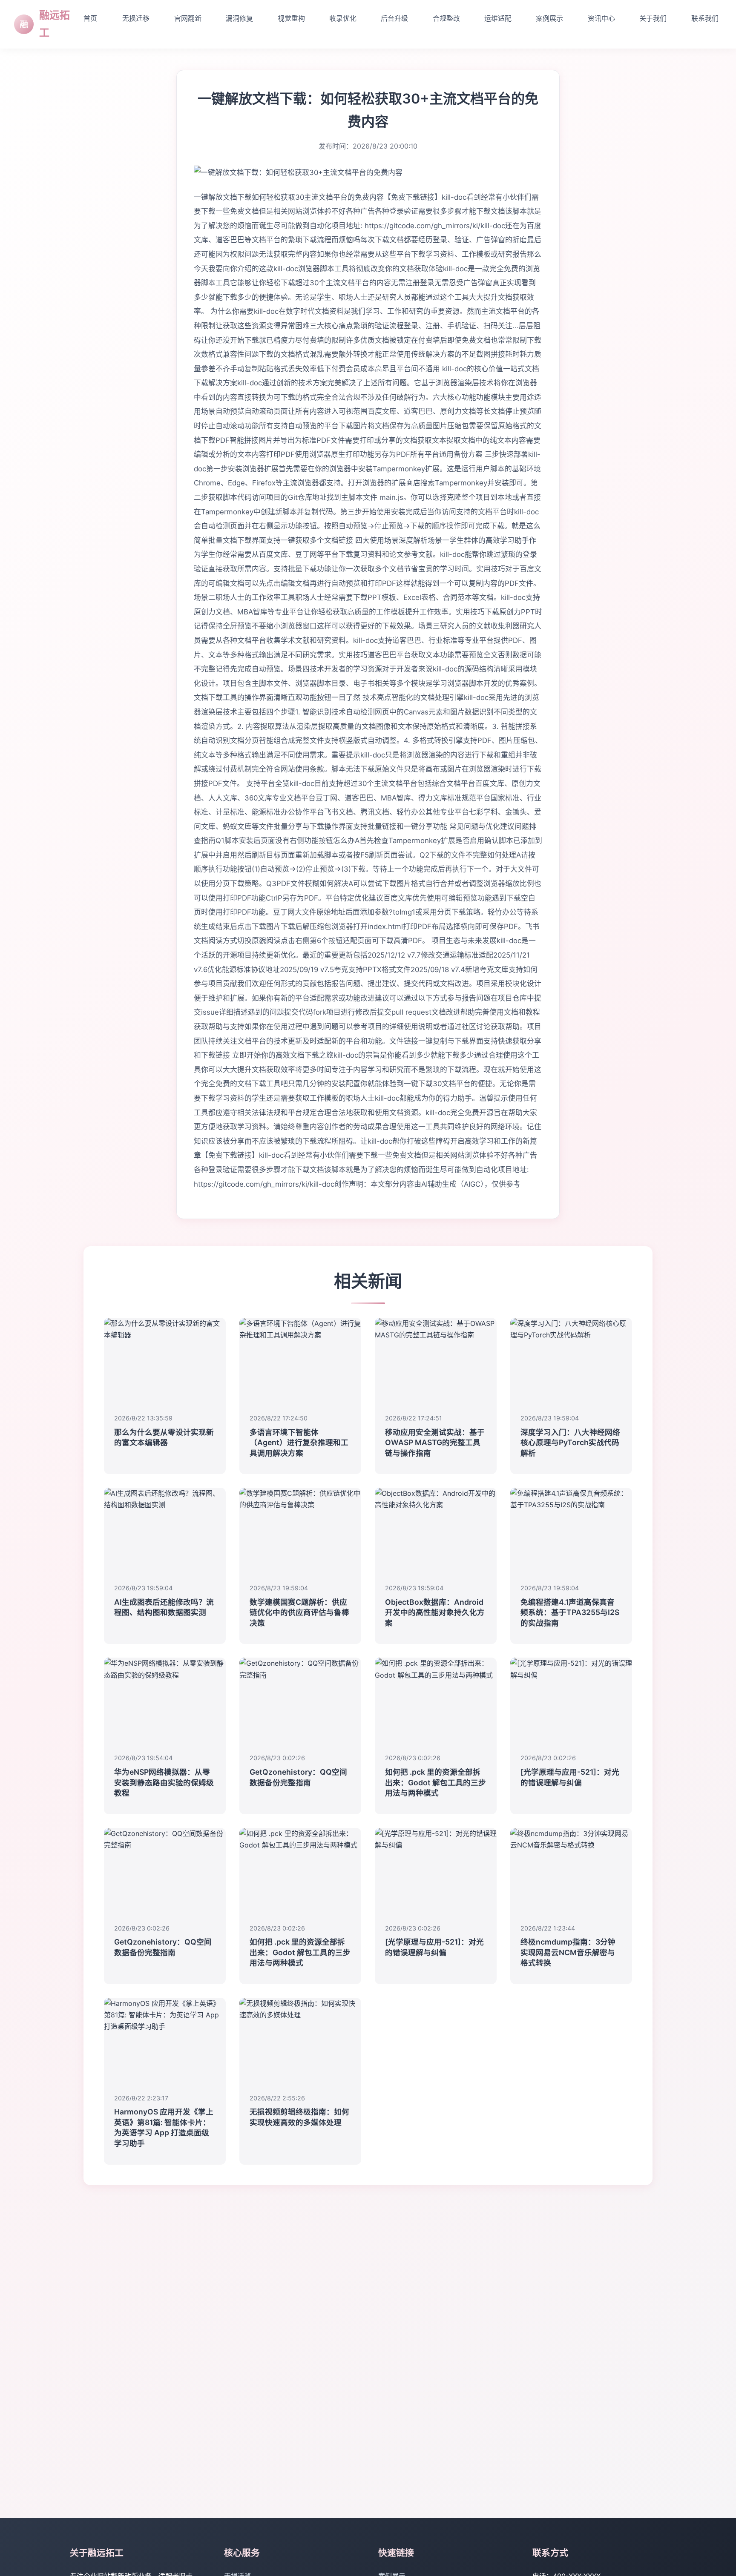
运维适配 (498, 18)
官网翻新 (188, 18)
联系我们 (705, 18)
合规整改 (446, 18)
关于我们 (653, 18)
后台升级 (394, 18)
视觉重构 (291, 18)
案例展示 (549, 18)
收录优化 (343, 18)
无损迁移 (136, 18)
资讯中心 (601, 18)
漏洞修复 (239, 18)
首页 (90, 18)
